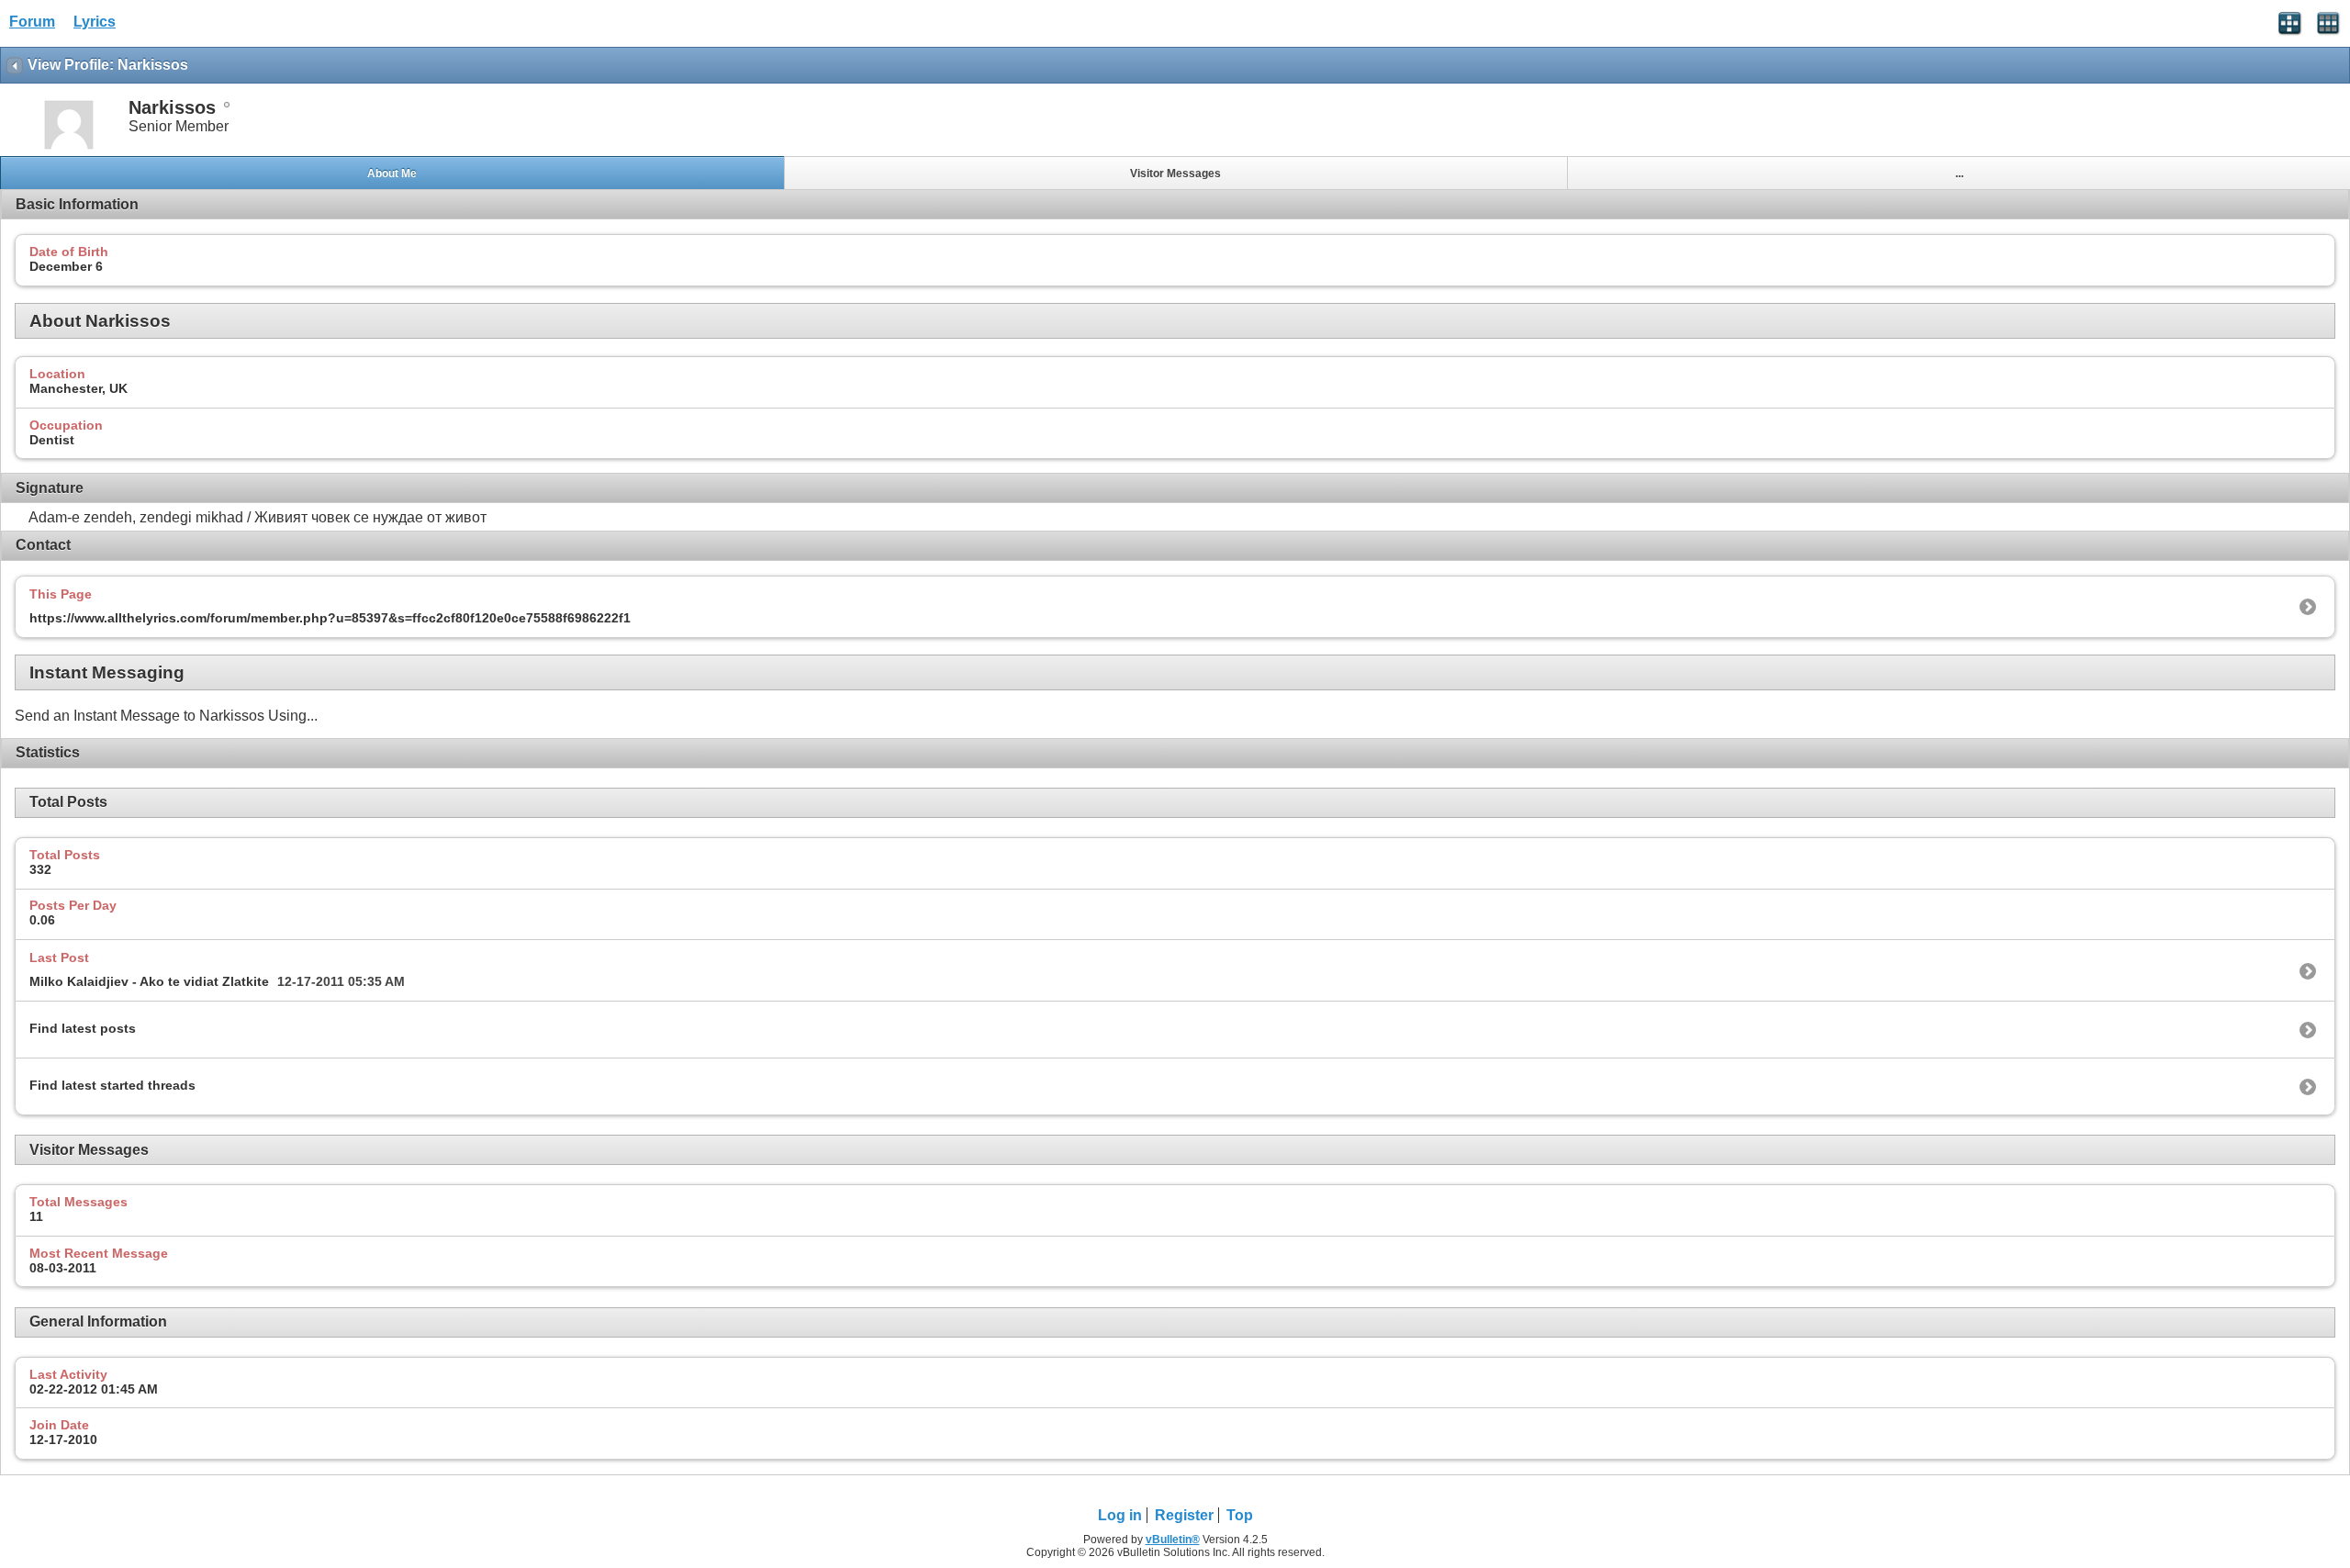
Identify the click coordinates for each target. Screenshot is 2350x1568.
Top (1240, 1515)
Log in (1120, 1515)
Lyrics (95, 22)
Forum (32, 22)
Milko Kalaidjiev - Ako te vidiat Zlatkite (149, 981)
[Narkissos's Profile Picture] (69, 147)
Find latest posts (83, 1028)
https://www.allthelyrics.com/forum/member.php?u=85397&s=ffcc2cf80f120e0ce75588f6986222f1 (330, 618)
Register (1184, 1515)
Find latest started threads (112, 1085)
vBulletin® (1173, 1540)
